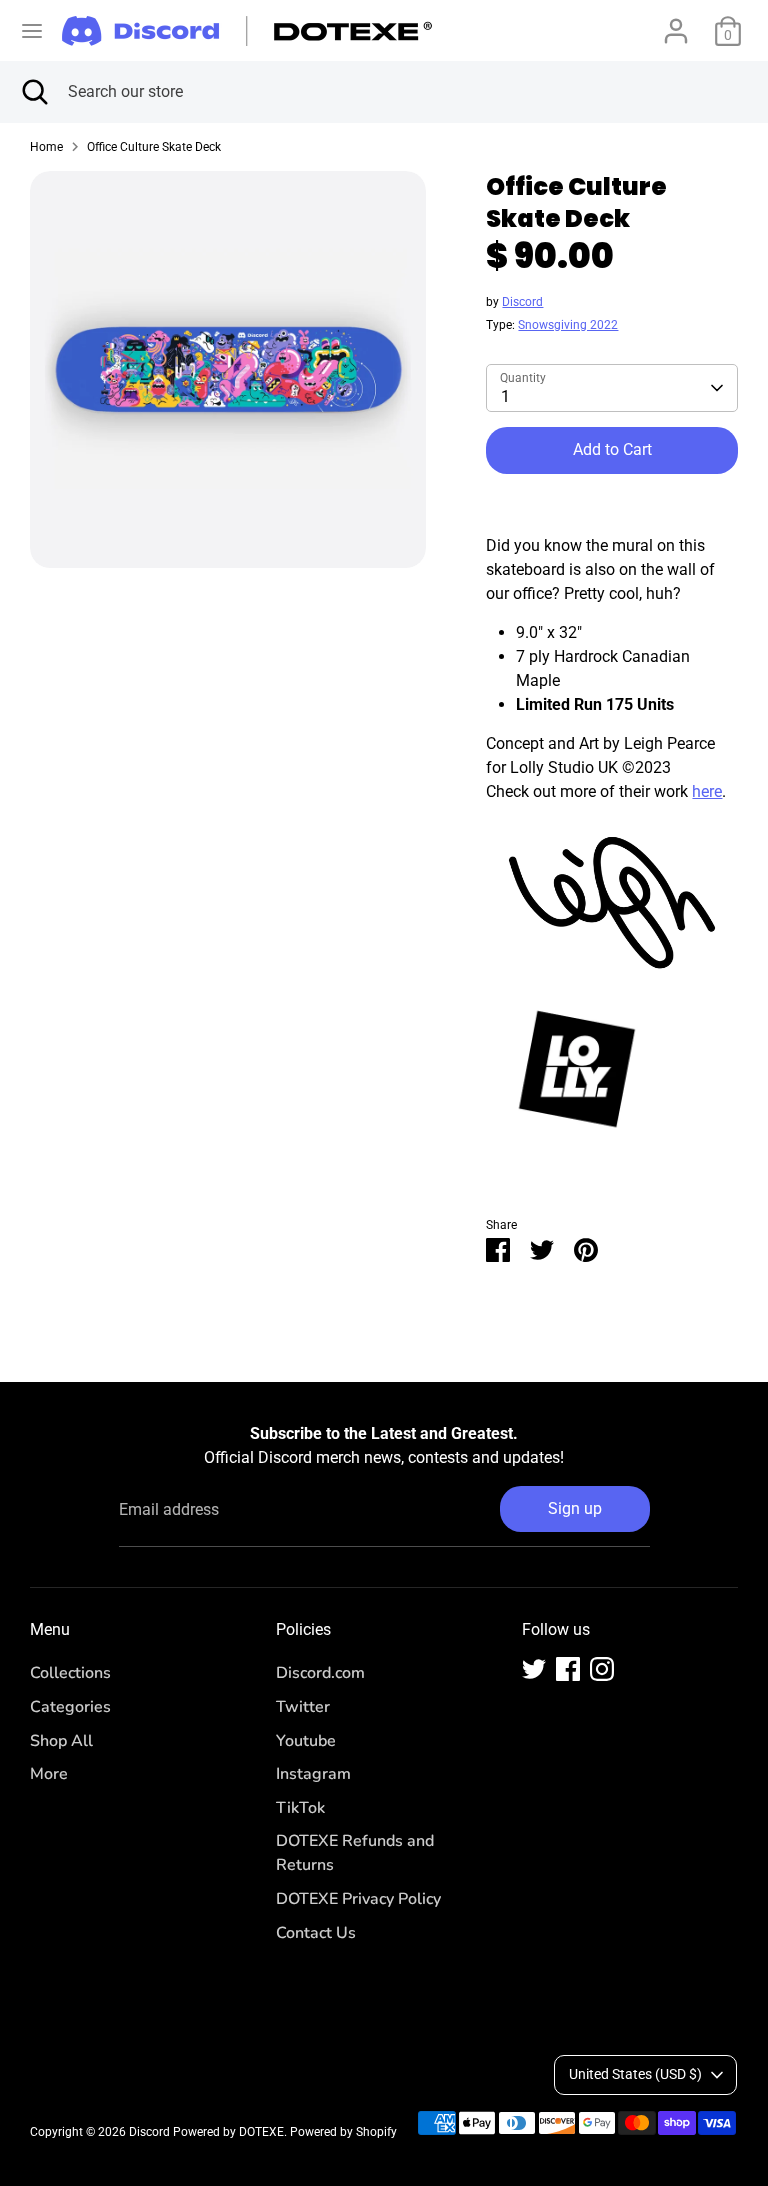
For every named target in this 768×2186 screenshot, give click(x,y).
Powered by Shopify (343, 2132)
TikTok (300, 1808)
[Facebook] (568, 1669)
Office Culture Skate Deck (154, 147)
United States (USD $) (635, 2074)
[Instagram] (602, 1669)
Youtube (306, 1741)
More (49, 1774)
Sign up (575, 1508)
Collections (70, 1673)
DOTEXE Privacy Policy (358, 1899)
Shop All (61, 1741)
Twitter (303, 1707)
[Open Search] (34, 92)
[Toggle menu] (32, 30)
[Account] (676, 22)
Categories (70, 1707)
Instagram (313, 1774)
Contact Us (316, 1933)
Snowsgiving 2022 (568, 325)
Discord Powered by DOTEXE (206, 2132)
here (707, 791)
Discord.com (320, 1673)
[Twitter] (534, 1669)
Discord (522, 302)
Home (46, 147)
